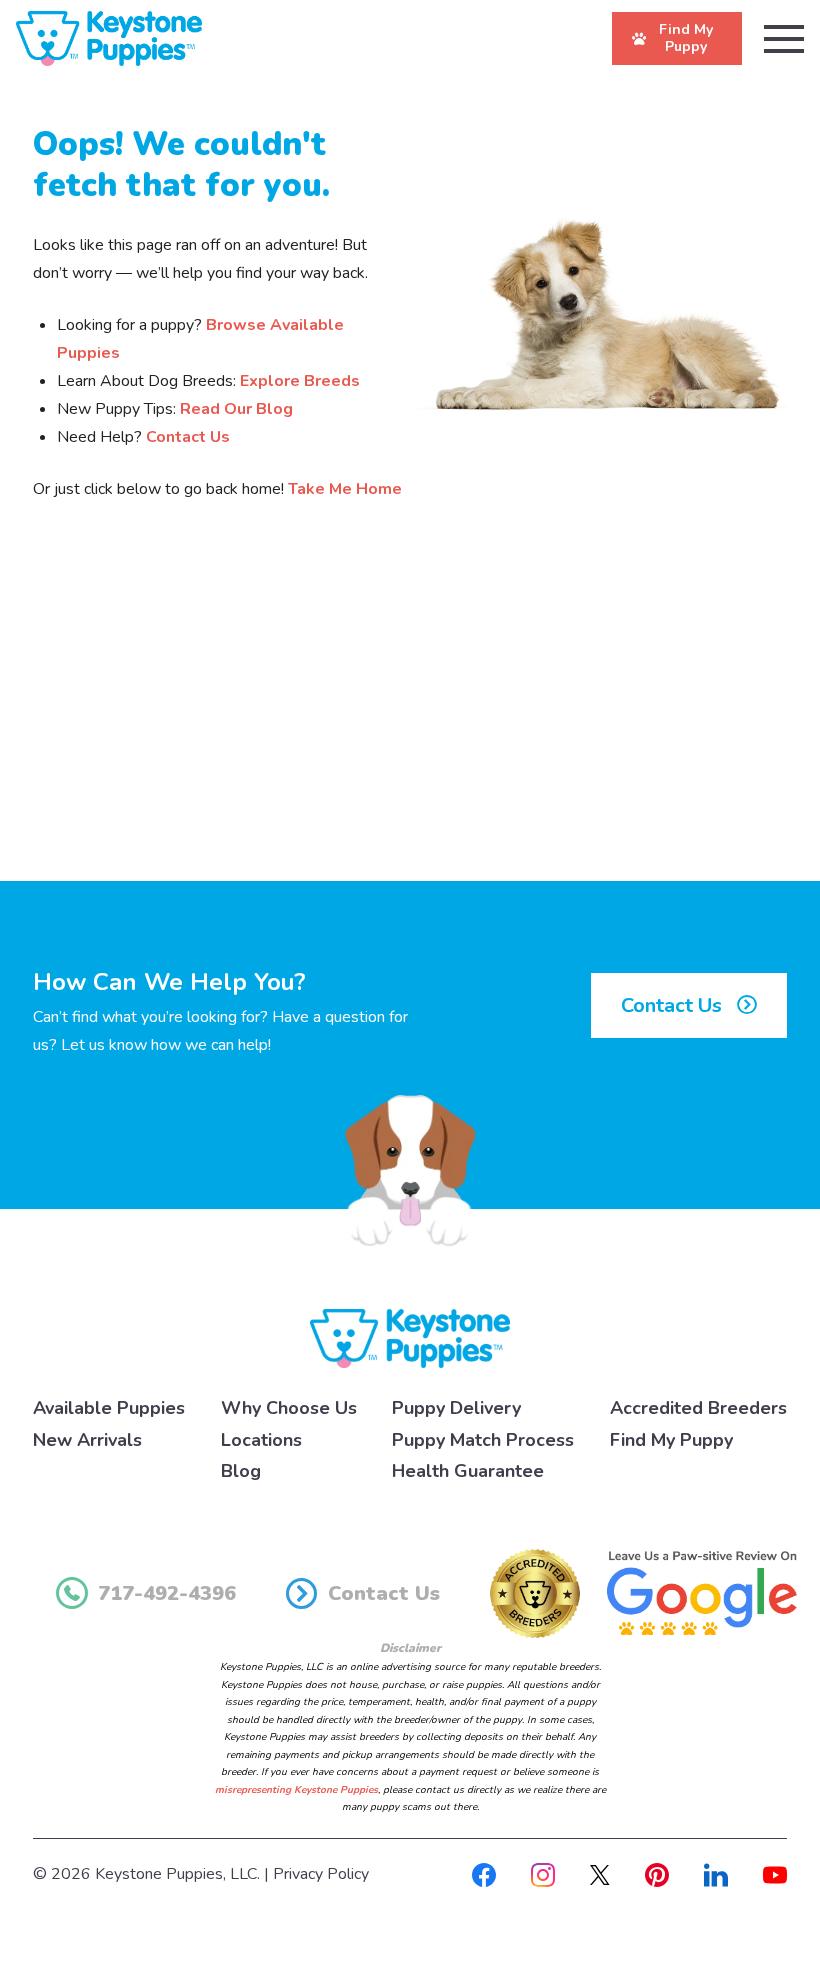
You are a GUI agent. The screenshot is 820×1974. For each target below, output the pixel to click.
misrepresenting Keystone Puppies (296, 1790)
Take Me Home (345, 489)
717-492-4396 (167, 1593)
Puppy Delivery (456, 1408)
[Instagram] (543, 1874)
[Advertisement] (410, 716)
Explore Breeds (300, 381)
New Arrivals (87, 1440)
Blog (241, 1471)
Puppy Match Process (483, 1440)
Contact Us (188, 437)
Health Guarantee (468, 1471)
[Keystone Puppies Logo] (410, 1337)
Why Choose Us (289, 1408)
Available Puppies (109, 1408)
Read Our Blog (236, 409)
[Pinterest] (657, 1874)
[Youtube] (775, 1874)
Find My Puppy (671, 1440)
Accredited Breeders (698, 1408)
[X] (600, 1874)
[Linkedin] (716, 1874)
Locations (261, 1440)
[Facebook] (484, 1874)
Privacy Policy (321, 1874)
